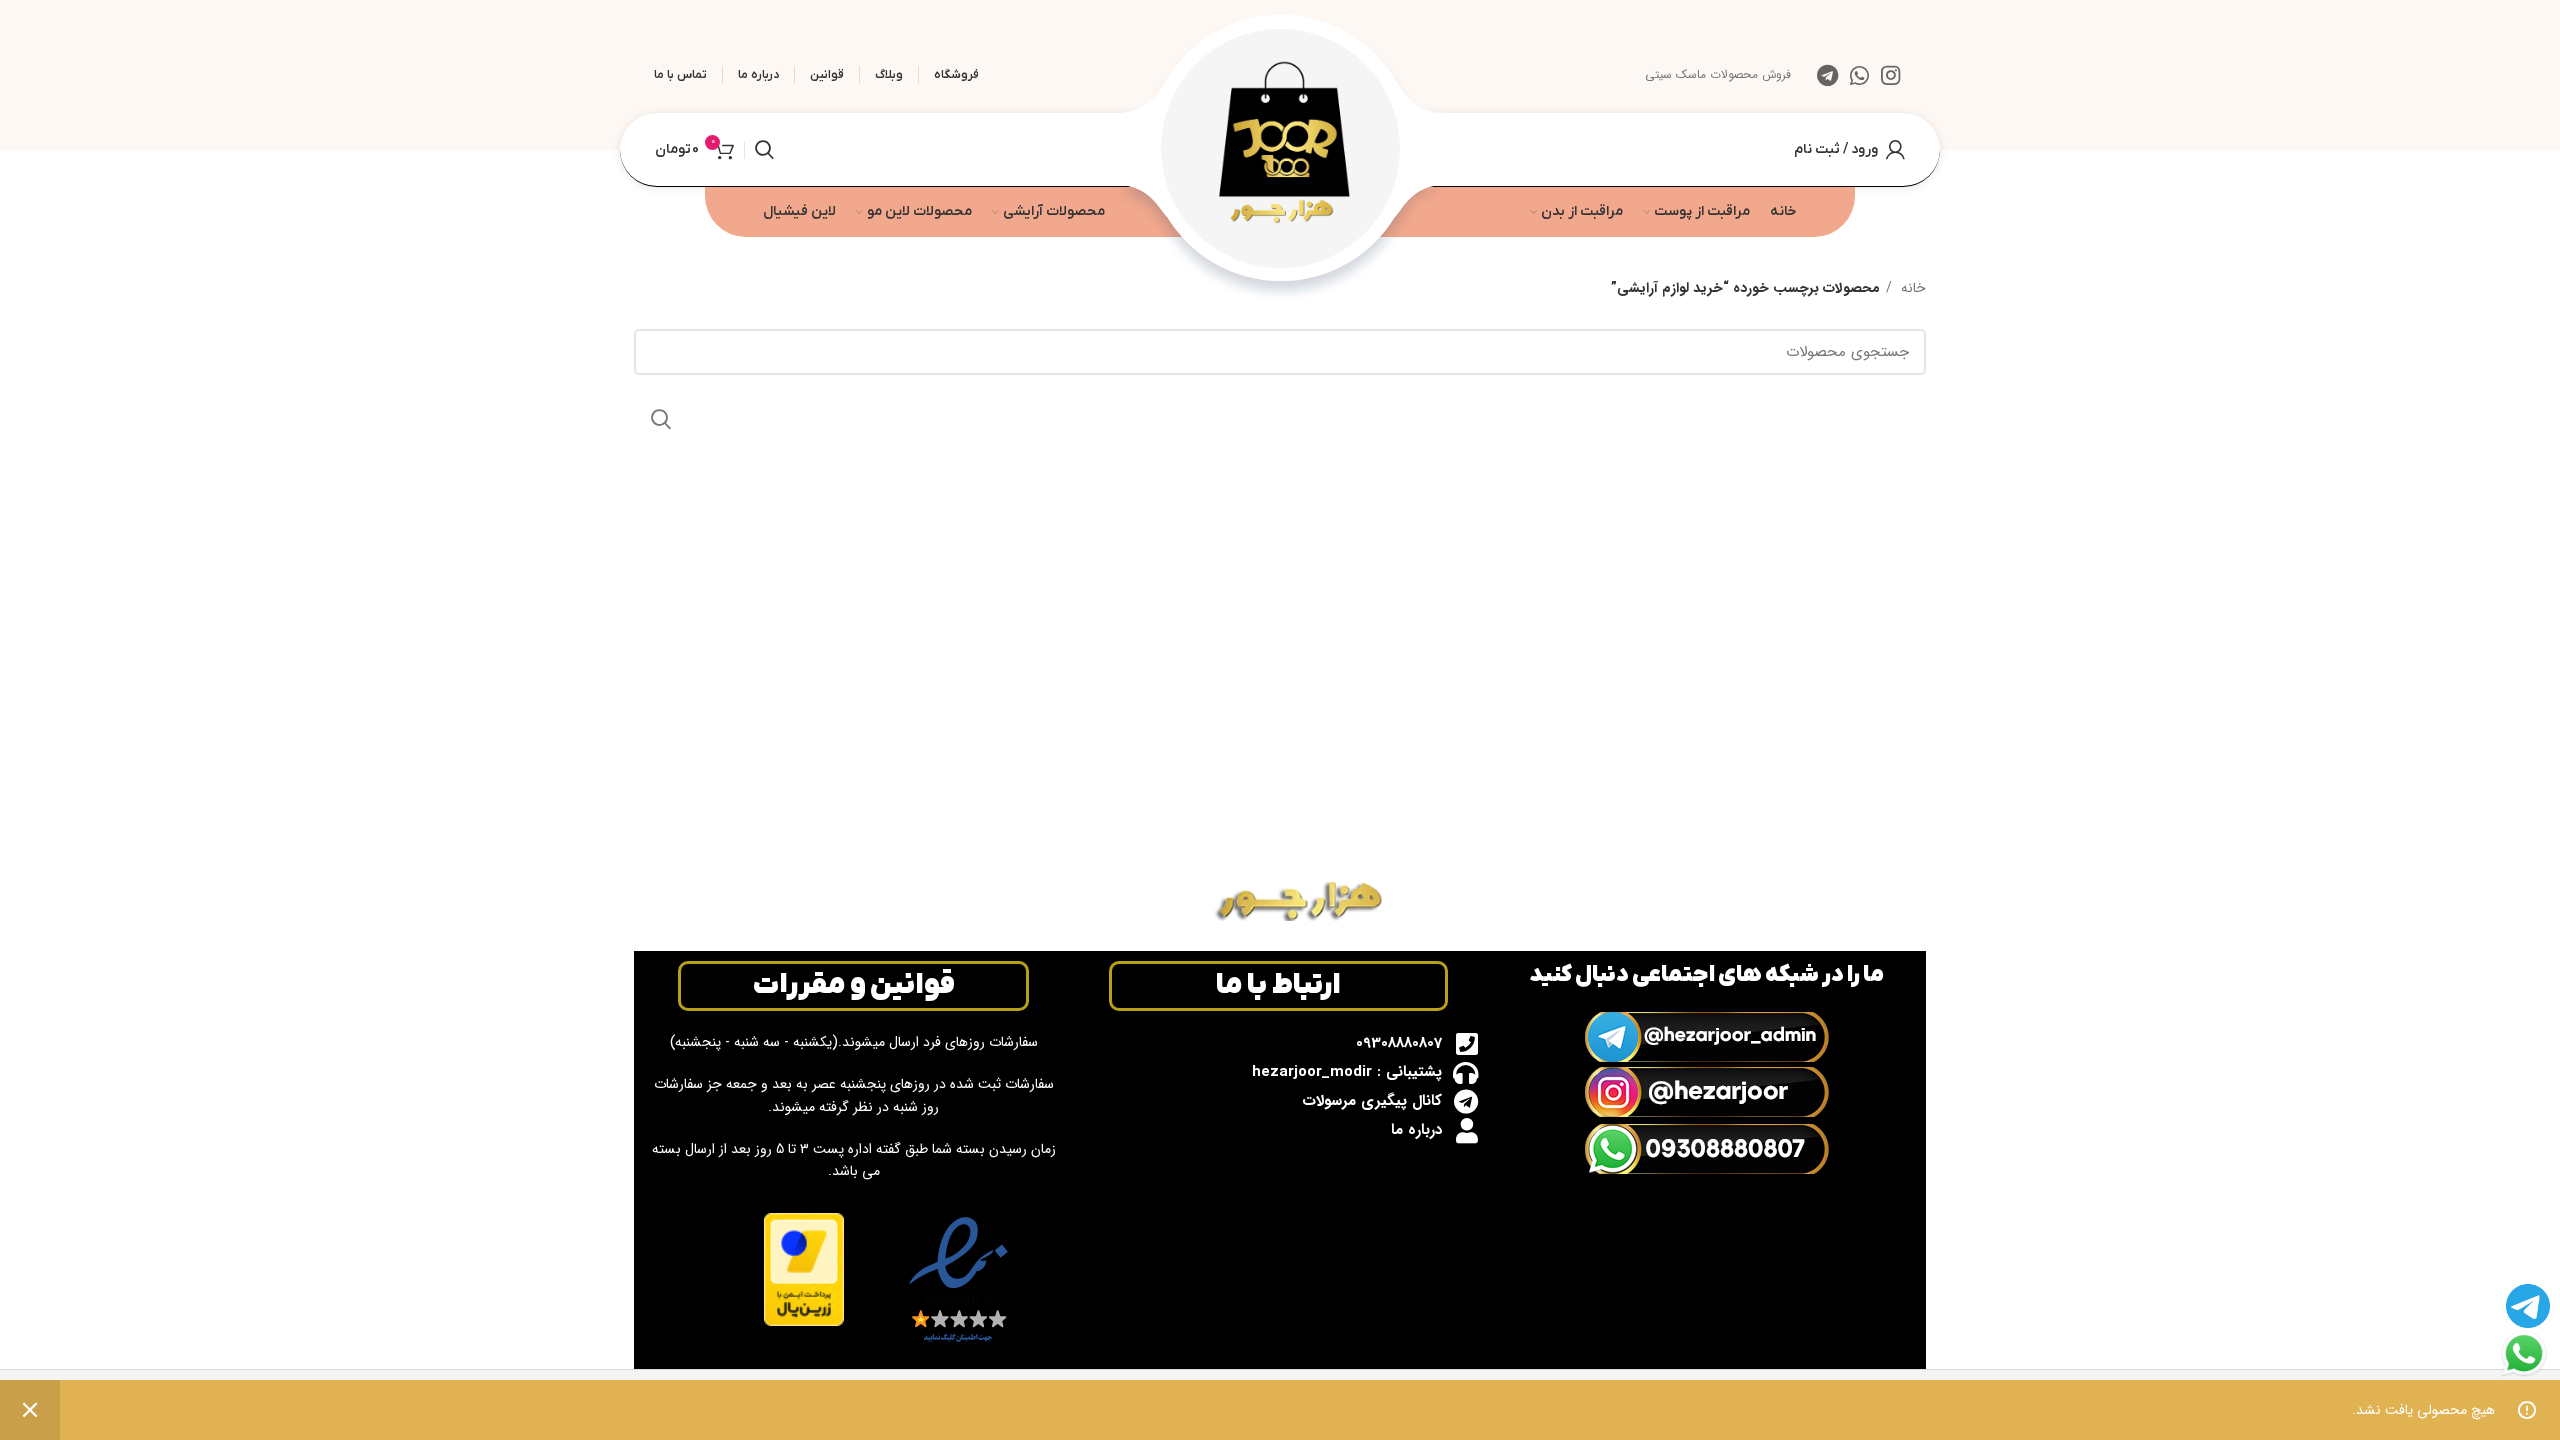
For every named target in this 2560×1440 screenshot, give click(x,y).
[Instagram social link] (1890, 75)
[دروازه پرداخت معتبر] (804, 1268)
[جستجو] (764, 150)
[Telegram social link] (1827, 75)
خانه (1911, 288)
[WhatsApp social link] (1859, 75)
